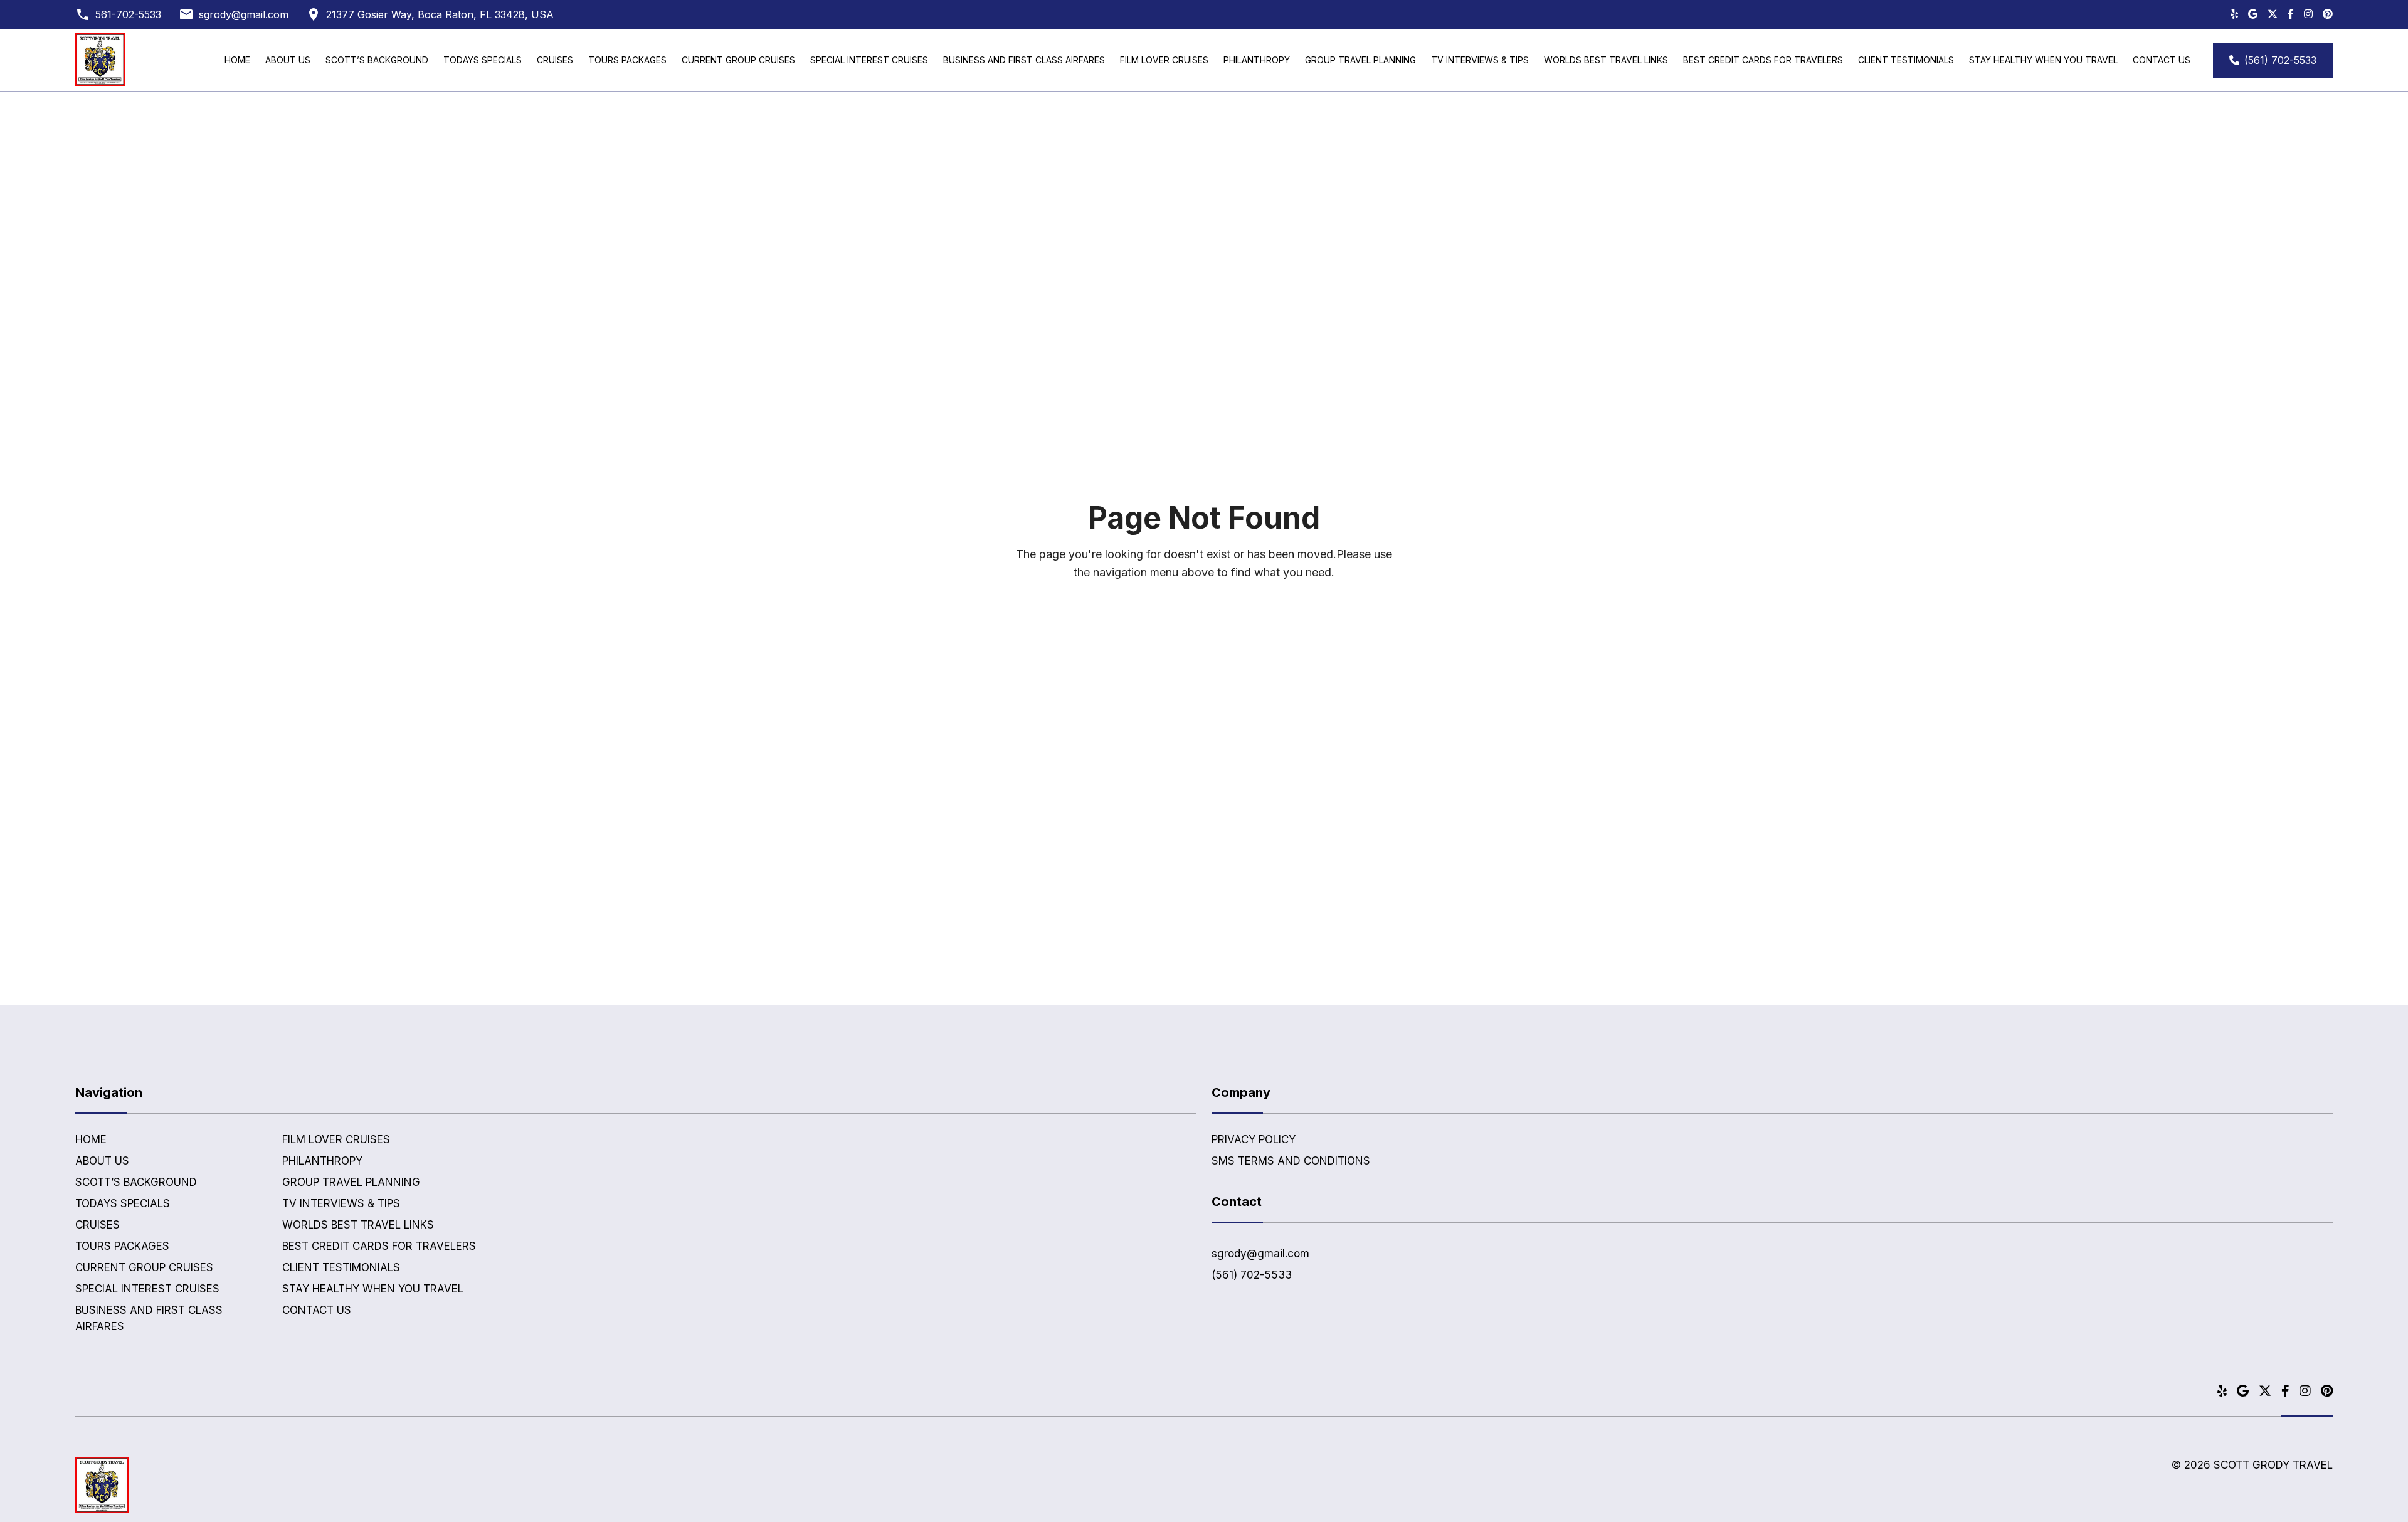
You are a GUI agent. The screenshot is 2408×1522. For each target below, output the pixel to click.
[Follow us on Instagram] (2308, 14)
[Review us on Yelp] (2234, 14)
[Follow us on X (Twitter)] (2273, 14)
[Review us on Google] (2253, 14)
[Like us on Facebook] (2291, 14)
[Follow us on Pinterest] (2328, 14)
